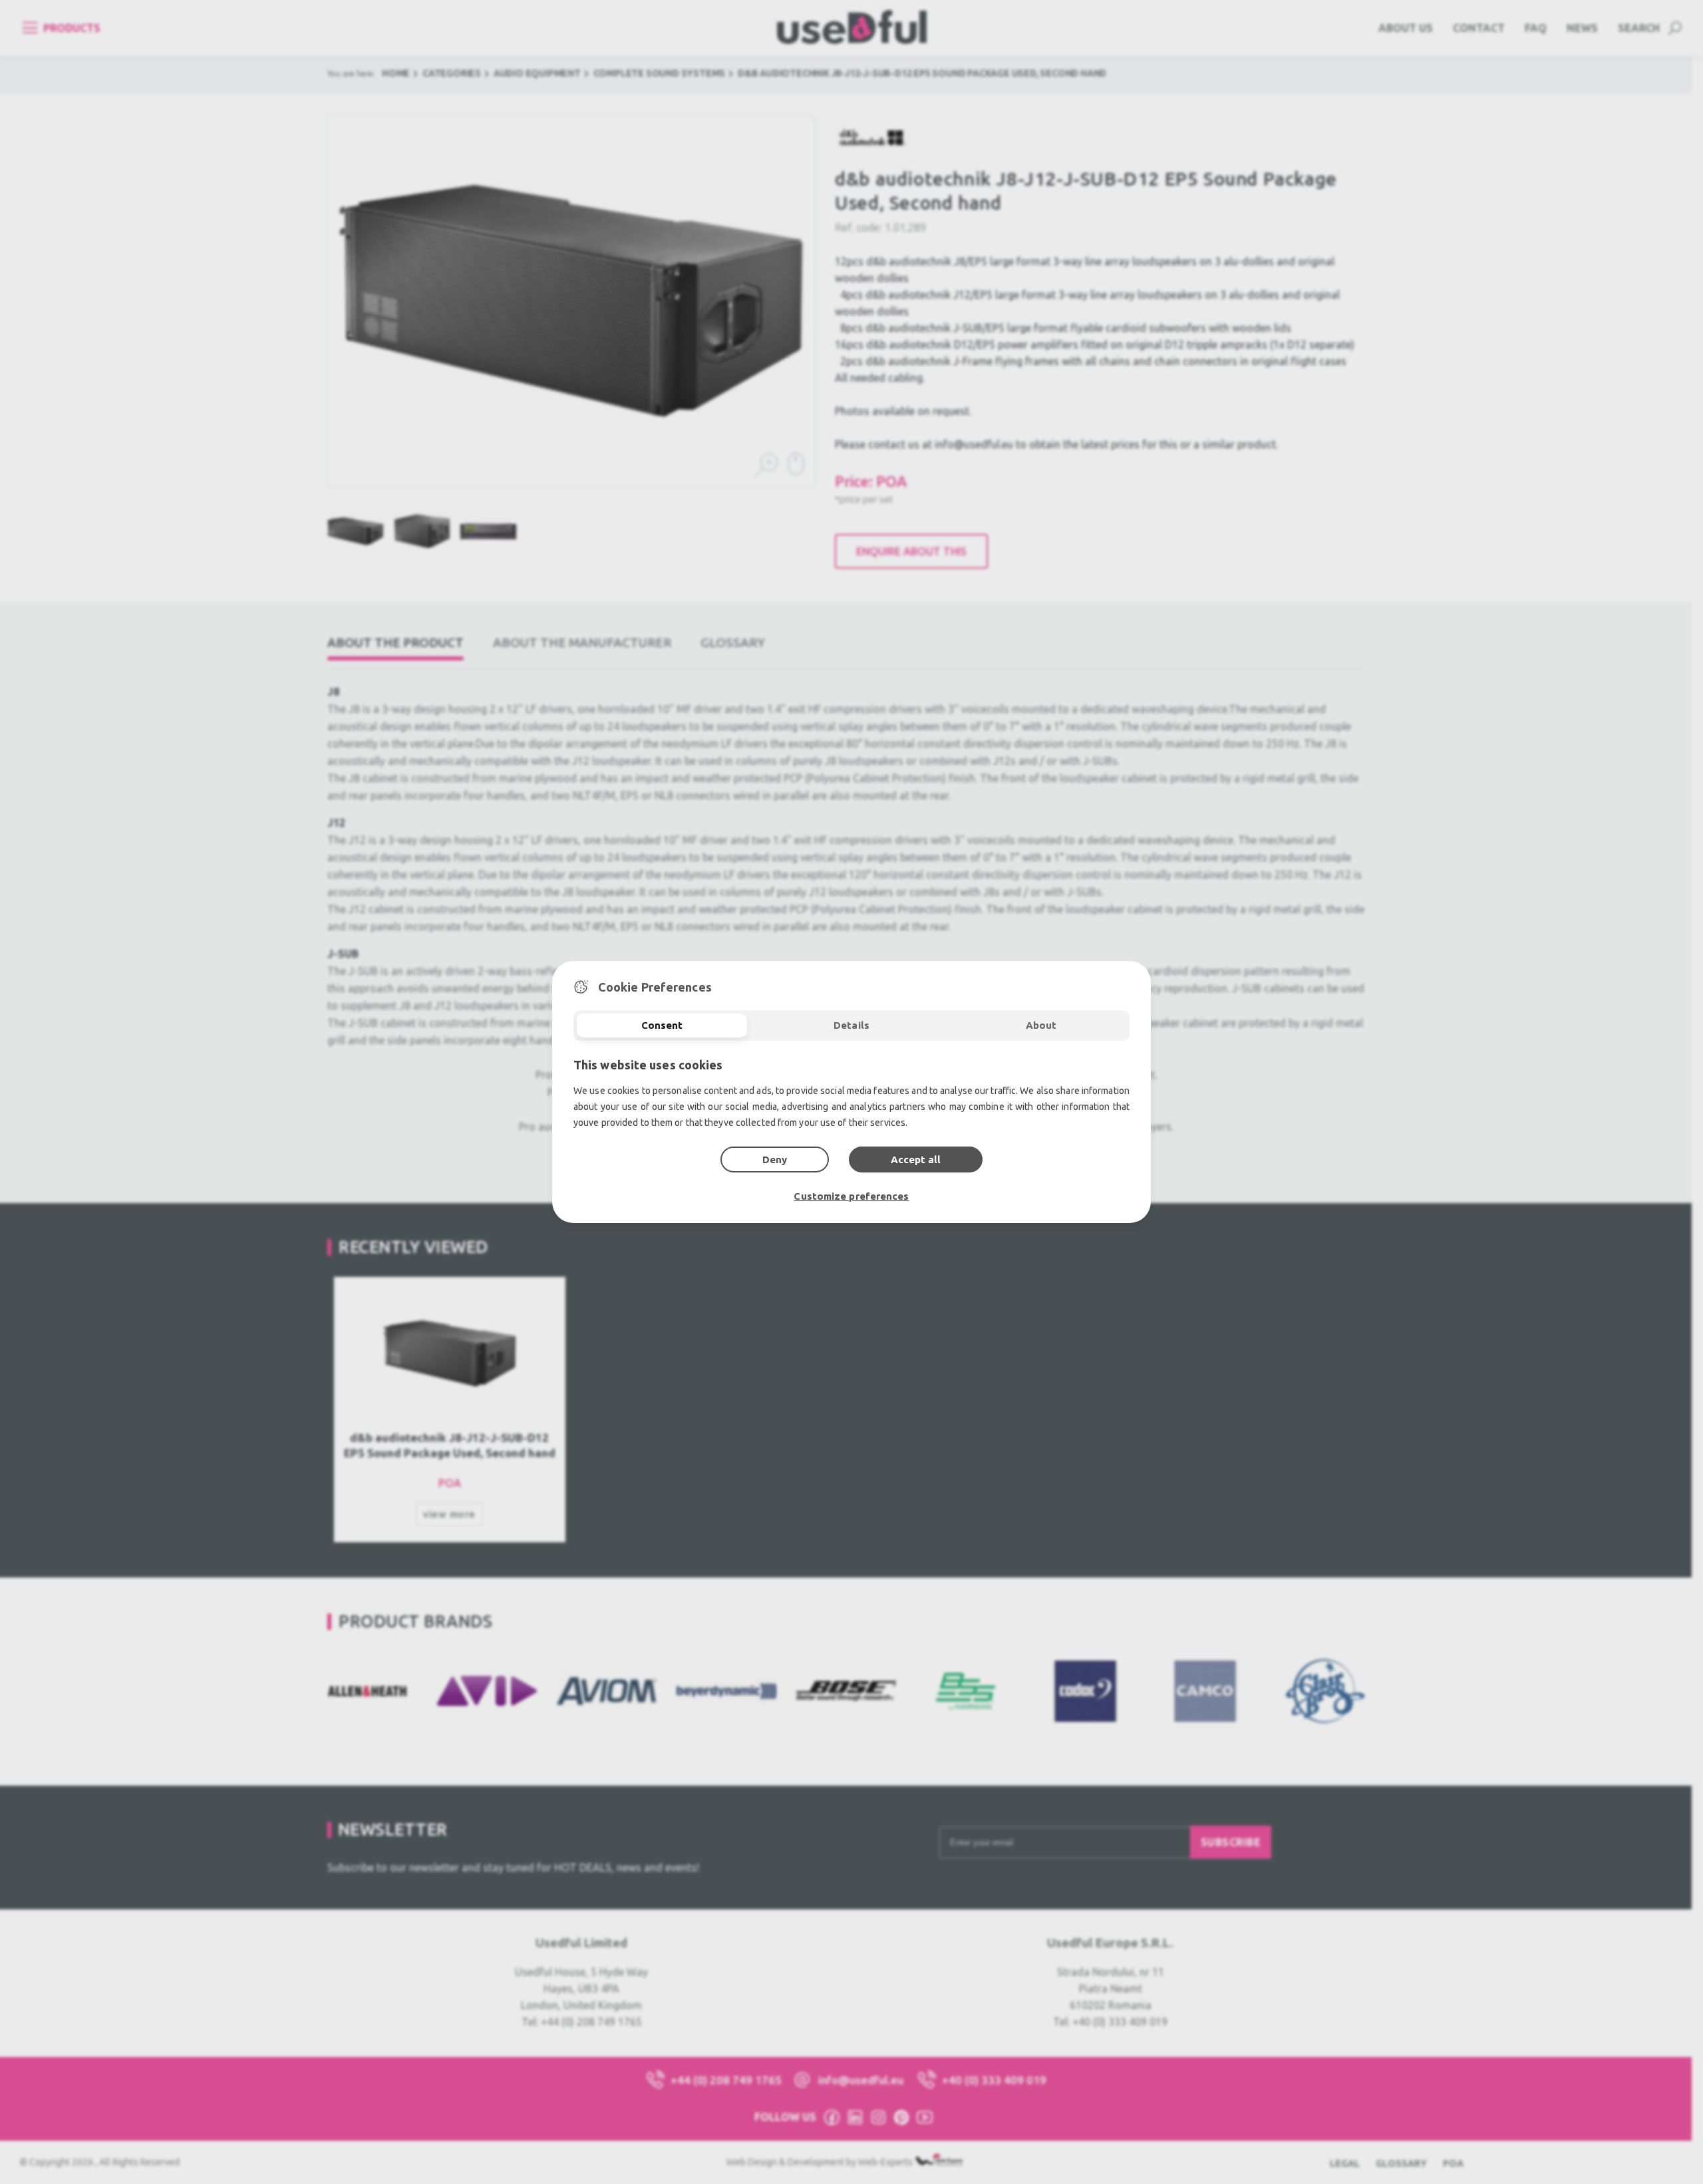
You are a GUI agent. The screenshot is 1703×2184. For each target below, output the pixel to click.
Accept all (916, 1160)
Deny (775, 1160)
